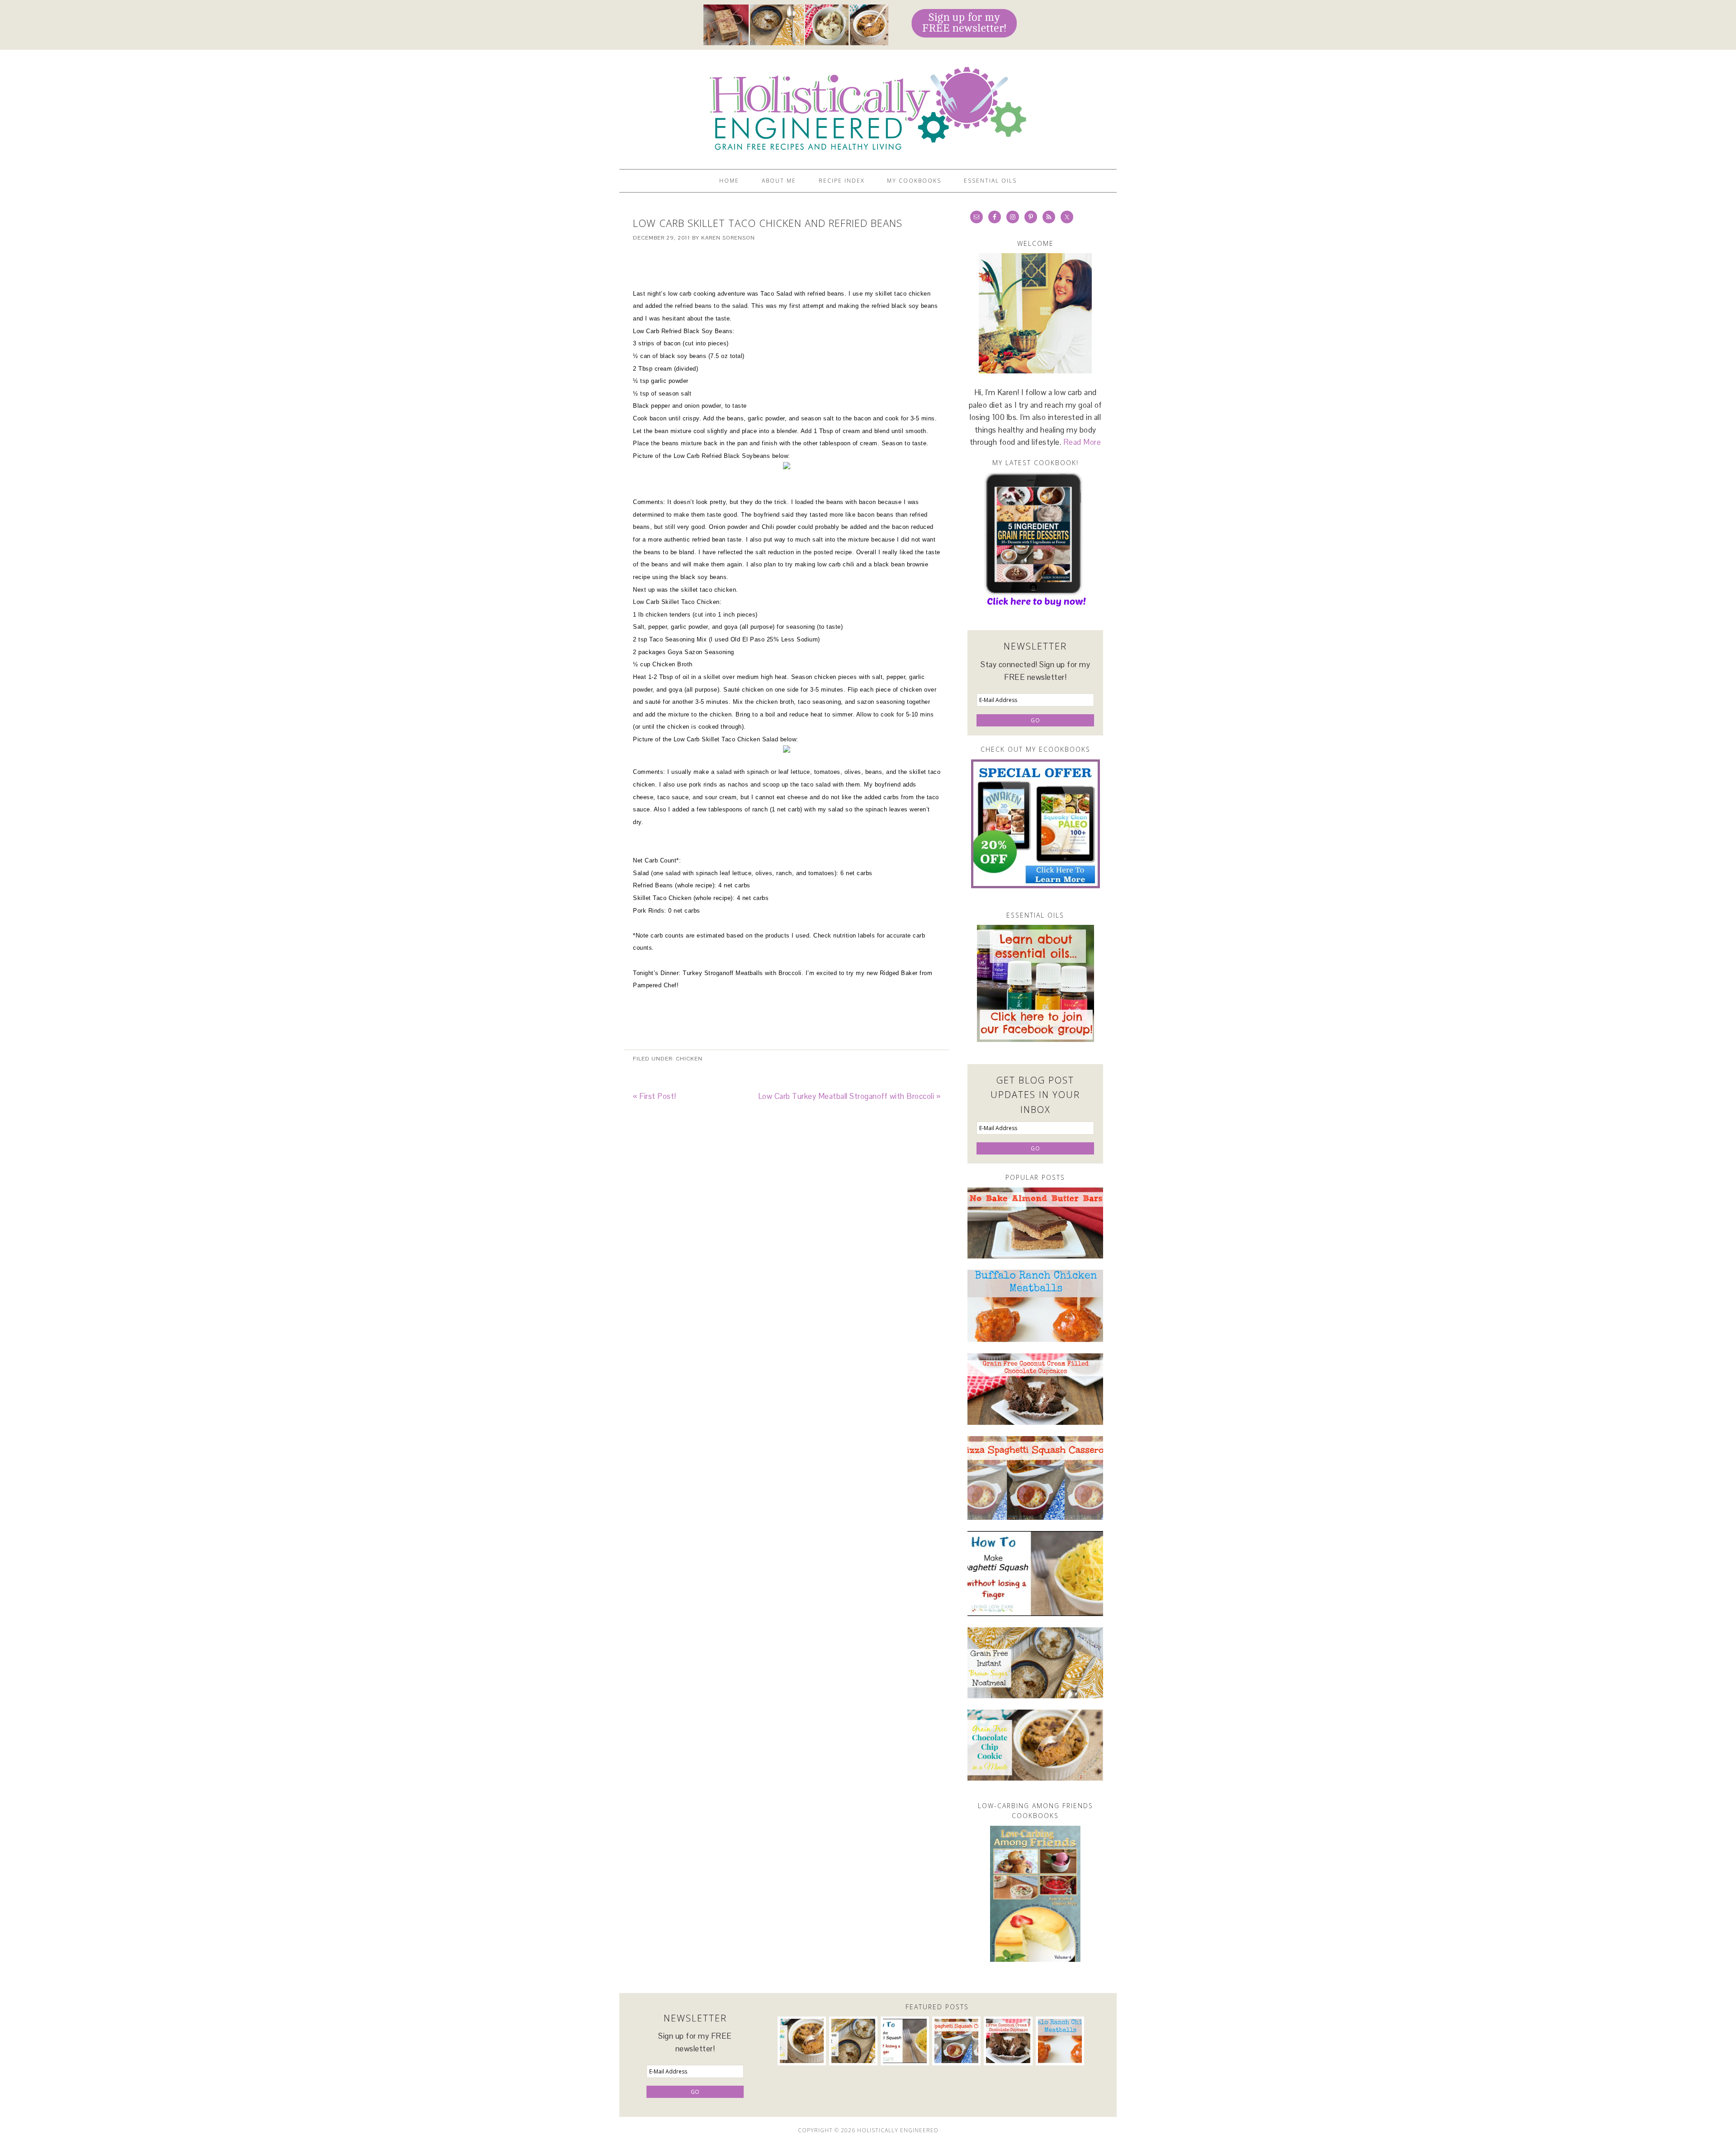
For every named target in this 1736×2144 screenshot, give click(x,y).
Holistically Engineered (868, 105)
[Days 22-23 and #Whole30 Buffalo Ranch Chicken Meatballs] (1035, 1306)
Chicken (689, 1059)
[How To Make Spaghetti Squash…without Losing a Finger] (1035, 1574)
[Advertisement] (787, 265)
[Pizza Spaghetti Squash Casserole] (1035, 1478)
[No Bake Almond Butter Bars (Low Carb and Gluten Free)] (1035, 1223)
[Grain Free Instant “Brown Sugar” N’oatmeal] (1035, 1663)
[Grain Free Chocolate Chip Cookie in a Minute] (1035, 1745)
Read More (1082, 442)
